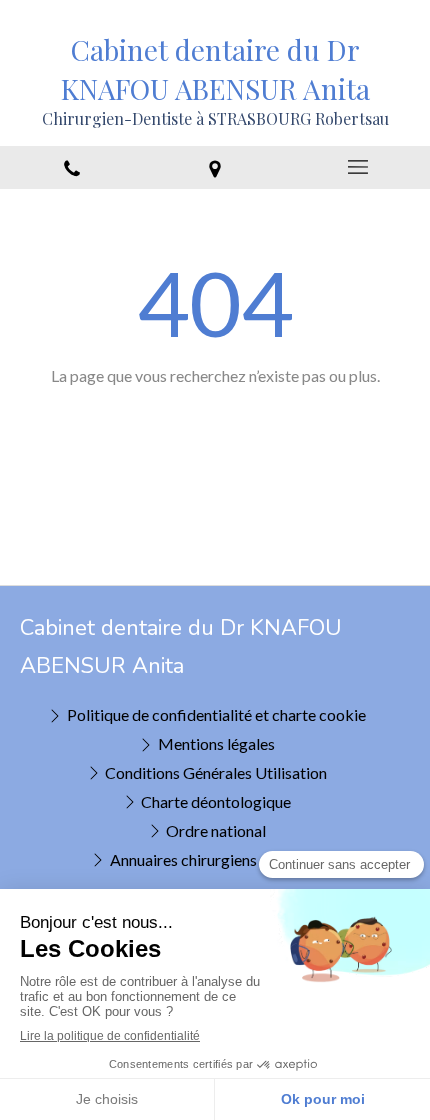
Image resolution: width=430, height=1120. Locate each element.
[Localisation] (214, 167)
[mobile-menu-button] (358, 167)
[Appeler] (71, 167)
